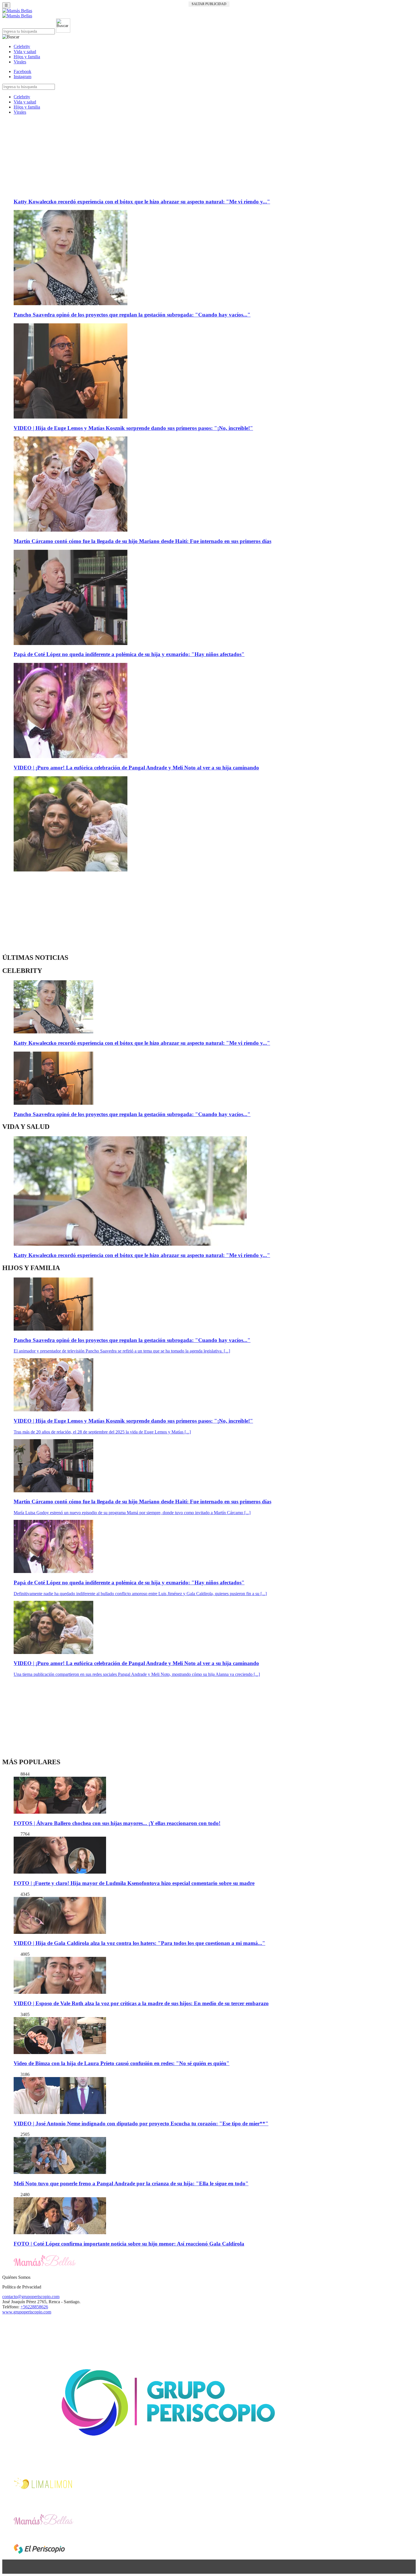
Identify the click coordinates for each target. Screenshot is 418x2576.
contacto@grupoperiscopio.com (31, 2297)
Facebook (22, 71)
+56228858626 (34, 2307)
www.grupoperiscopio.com (27, 2312)
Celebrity (22, 46)
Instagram (22, 77)
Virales (20, 62)
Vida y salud (25, 52)
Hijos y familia (27, 57)
